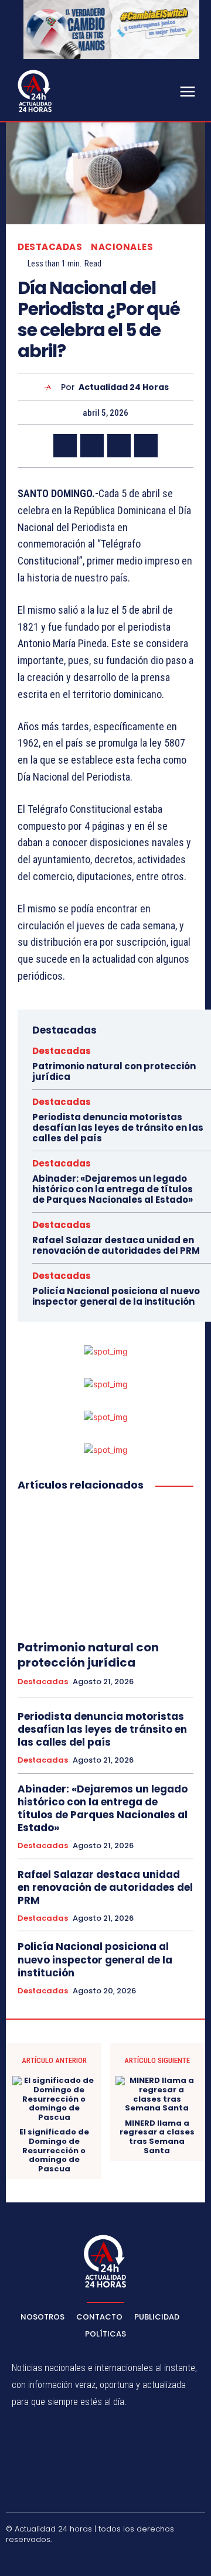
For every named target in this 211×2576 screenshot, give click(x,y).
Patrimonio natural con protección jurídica (114, 1071)
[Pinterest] (119, 446)
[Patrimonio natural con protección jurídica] (105, 1566)
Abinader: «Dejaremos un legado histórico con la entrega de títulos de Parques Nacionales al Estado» (113, 1189)
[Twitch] (120, 2559)
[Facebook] (65, 446)
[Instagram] (64, 2559)
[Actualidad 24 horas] (51, 387)
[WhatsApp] (146, 446)
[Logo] (35, 91)
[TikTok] (92, 2559)
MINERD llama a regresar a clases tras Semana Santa (157, 2137)
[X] (92, 446)
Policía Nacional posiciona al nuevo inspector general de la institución (116, 1296)
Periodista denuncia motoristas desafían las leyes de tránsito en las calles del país (118, 1128)
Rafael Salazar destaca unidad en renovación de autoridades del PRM (116, 1245)
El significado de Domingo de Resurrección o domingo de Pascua (54, 2150)
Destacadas (50, 247)
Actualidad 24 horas (124, 387)
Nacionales (122, 247)
